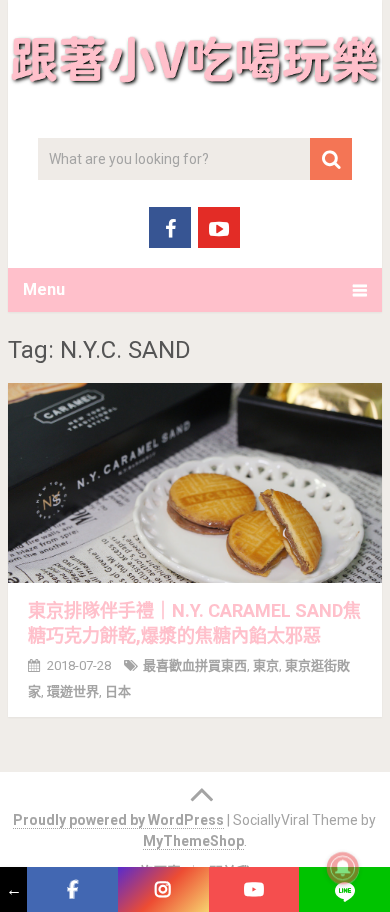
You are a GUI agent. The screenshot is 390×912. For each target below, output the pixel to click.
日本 (118, 691)
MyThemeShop (193, 841)
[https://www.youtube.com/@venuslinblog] (254, 889)
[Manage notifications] (343, 868)
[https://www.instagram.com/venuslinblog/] (163, 889)
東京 (266, 665)
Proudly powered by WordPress (118, 820)
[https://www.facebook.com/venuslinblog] (72, 889)
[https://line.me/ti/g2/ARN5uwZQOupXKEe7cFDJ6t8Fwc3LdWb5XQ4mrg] (344, 889)
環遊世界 (73, 691)
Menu (44, 289)
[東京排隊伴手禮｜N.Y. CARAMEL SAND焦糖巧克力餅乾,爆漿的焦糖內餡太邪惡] (195, 483)
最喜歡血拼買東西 (195, 665)
